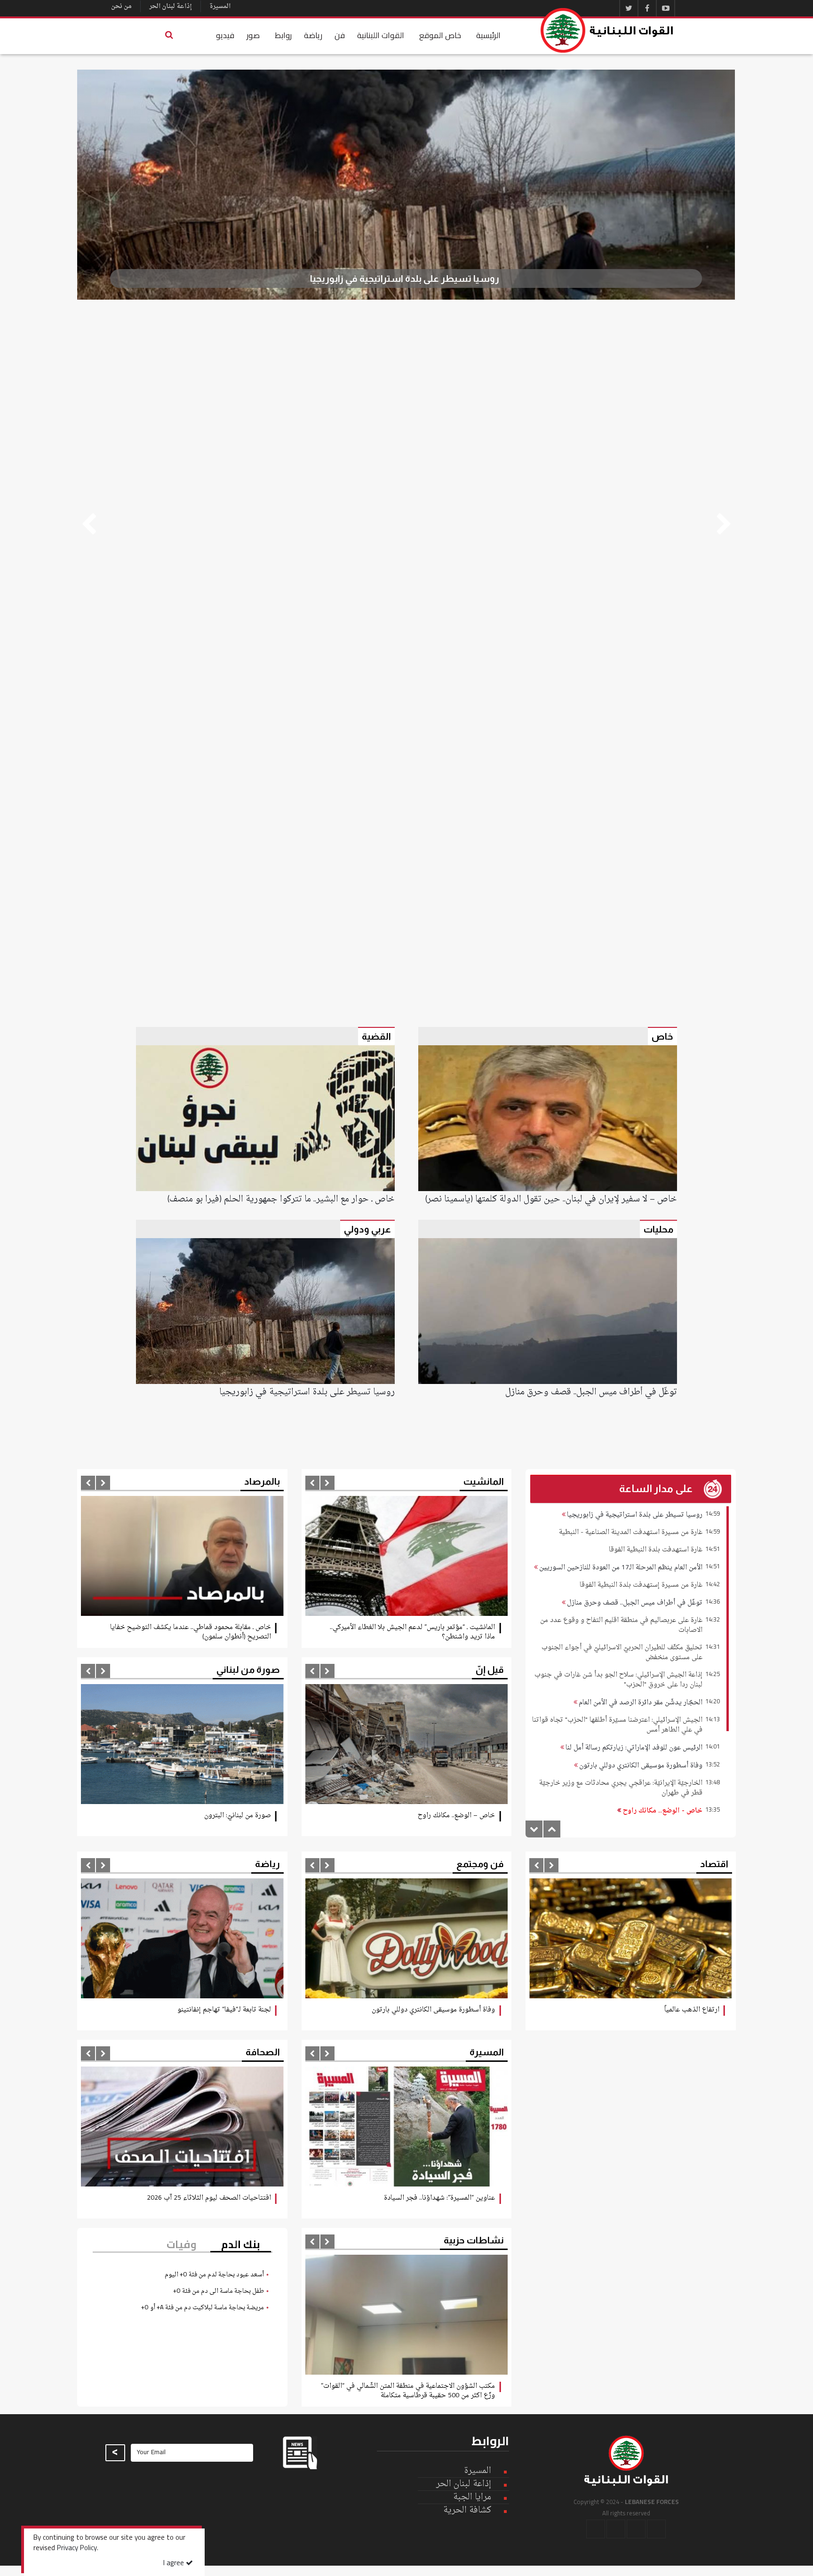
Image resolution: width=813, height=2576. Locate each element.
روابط (283, 35)
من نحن (121, 6)
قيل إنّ (490, 1670)
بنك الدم (241, 2245)
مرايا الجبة (472, 2497)
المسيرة (220, 6)
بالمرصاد (262, 1481)
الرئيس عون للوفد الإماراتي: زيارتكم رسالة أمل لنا (633, 1748)
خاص (662, 1036)
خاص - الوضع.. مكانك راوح (662, 1811)
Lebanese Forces (607, 30)
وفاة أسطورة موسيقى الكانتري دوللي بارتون (640, 1766)
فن (340, 35)
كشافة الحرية (467, 2510)
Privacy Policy (77, 2549)
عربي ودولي (367, 1229)
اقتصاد (714, 1864)
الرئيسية (488, 35)
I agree (175, 2564)
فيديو (225, 35)
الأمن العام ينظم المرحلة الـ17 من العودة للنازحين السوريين (620, 1568)
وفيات (182, 2245)
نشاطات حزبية (474, 2240)
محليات (658, 1229)
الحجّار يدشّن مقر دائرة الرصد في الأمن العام (640, 1703)
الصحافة (263, 2052)
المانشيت (484, 1481)
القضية (376, 1036)
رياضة (313, 35)
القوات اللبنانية (381, 35)
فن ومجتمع (480, 1864)
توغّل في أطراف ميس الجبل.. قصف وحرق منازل (634, 1603)
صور (253, 35)
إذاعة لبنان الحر (171, 6)
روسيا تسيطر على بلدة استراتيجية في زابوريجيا (634, 1515)
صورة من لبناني (248, 1670)
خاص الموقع (440, 35)
